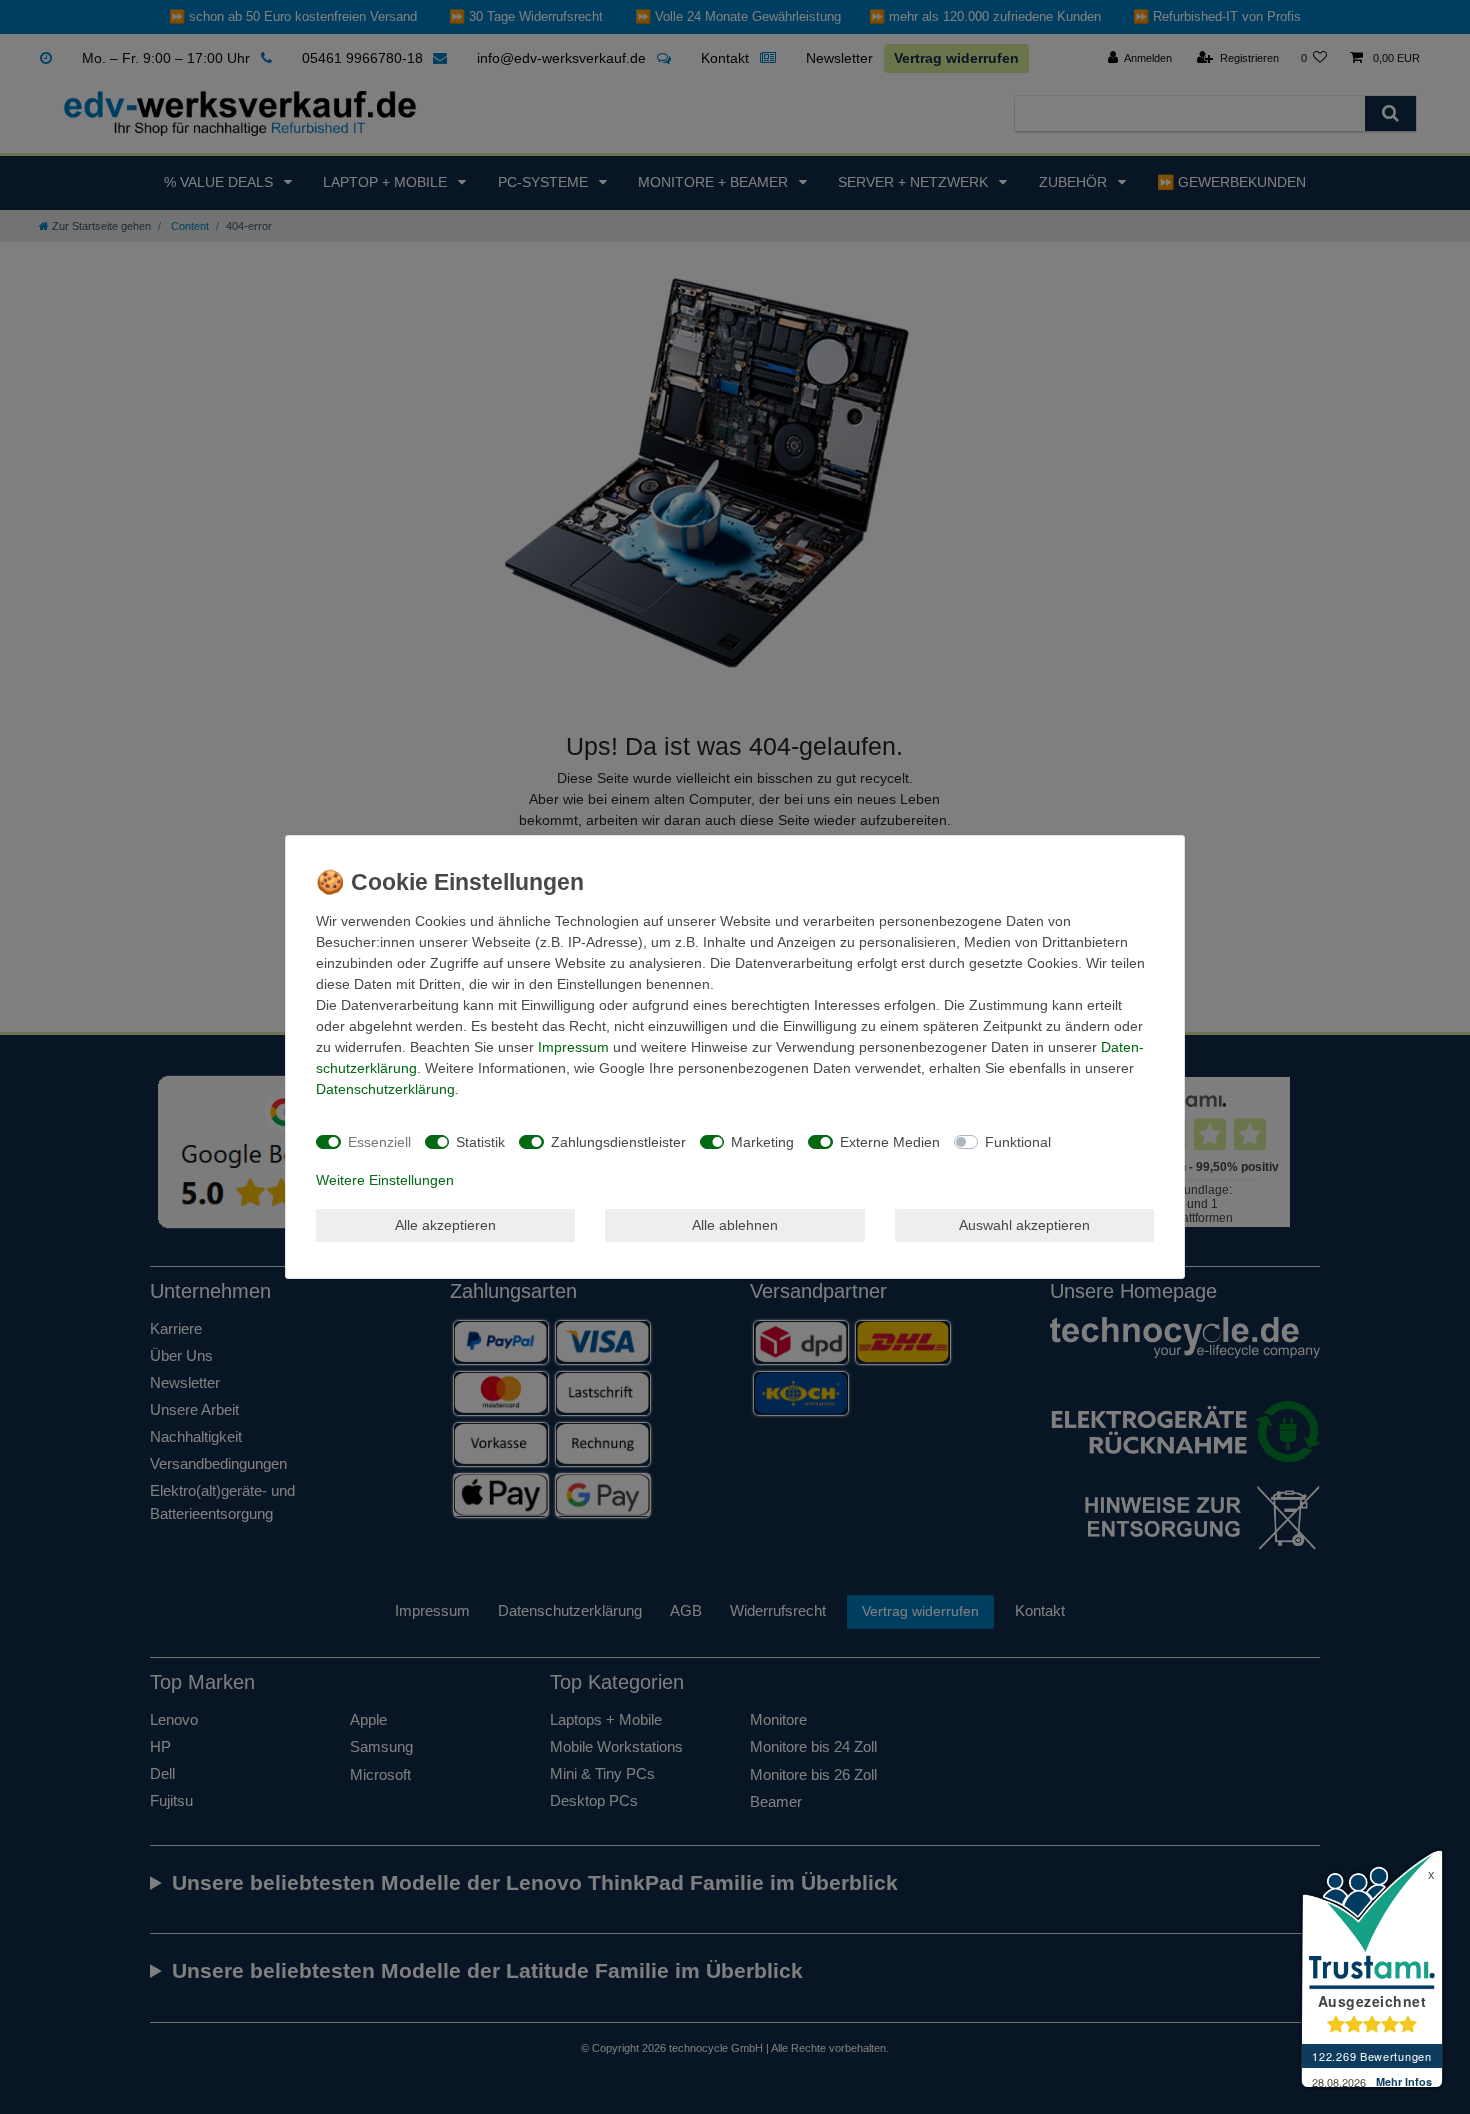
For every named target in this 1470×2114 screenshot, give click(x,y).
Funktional (1018, 1142)
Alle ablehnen (735, 1225)
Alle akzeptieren (445, 1225)
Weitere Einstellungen (385, 1180)
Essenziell (379, 1142)
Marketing (762, 1142)
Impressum (573, 1047)
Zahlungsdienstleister (618, 1142)
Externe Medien (890, 1142)
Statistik (480, 1142)
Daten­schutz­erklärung (385, 1089)
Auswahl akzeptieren (1024, 1225)
